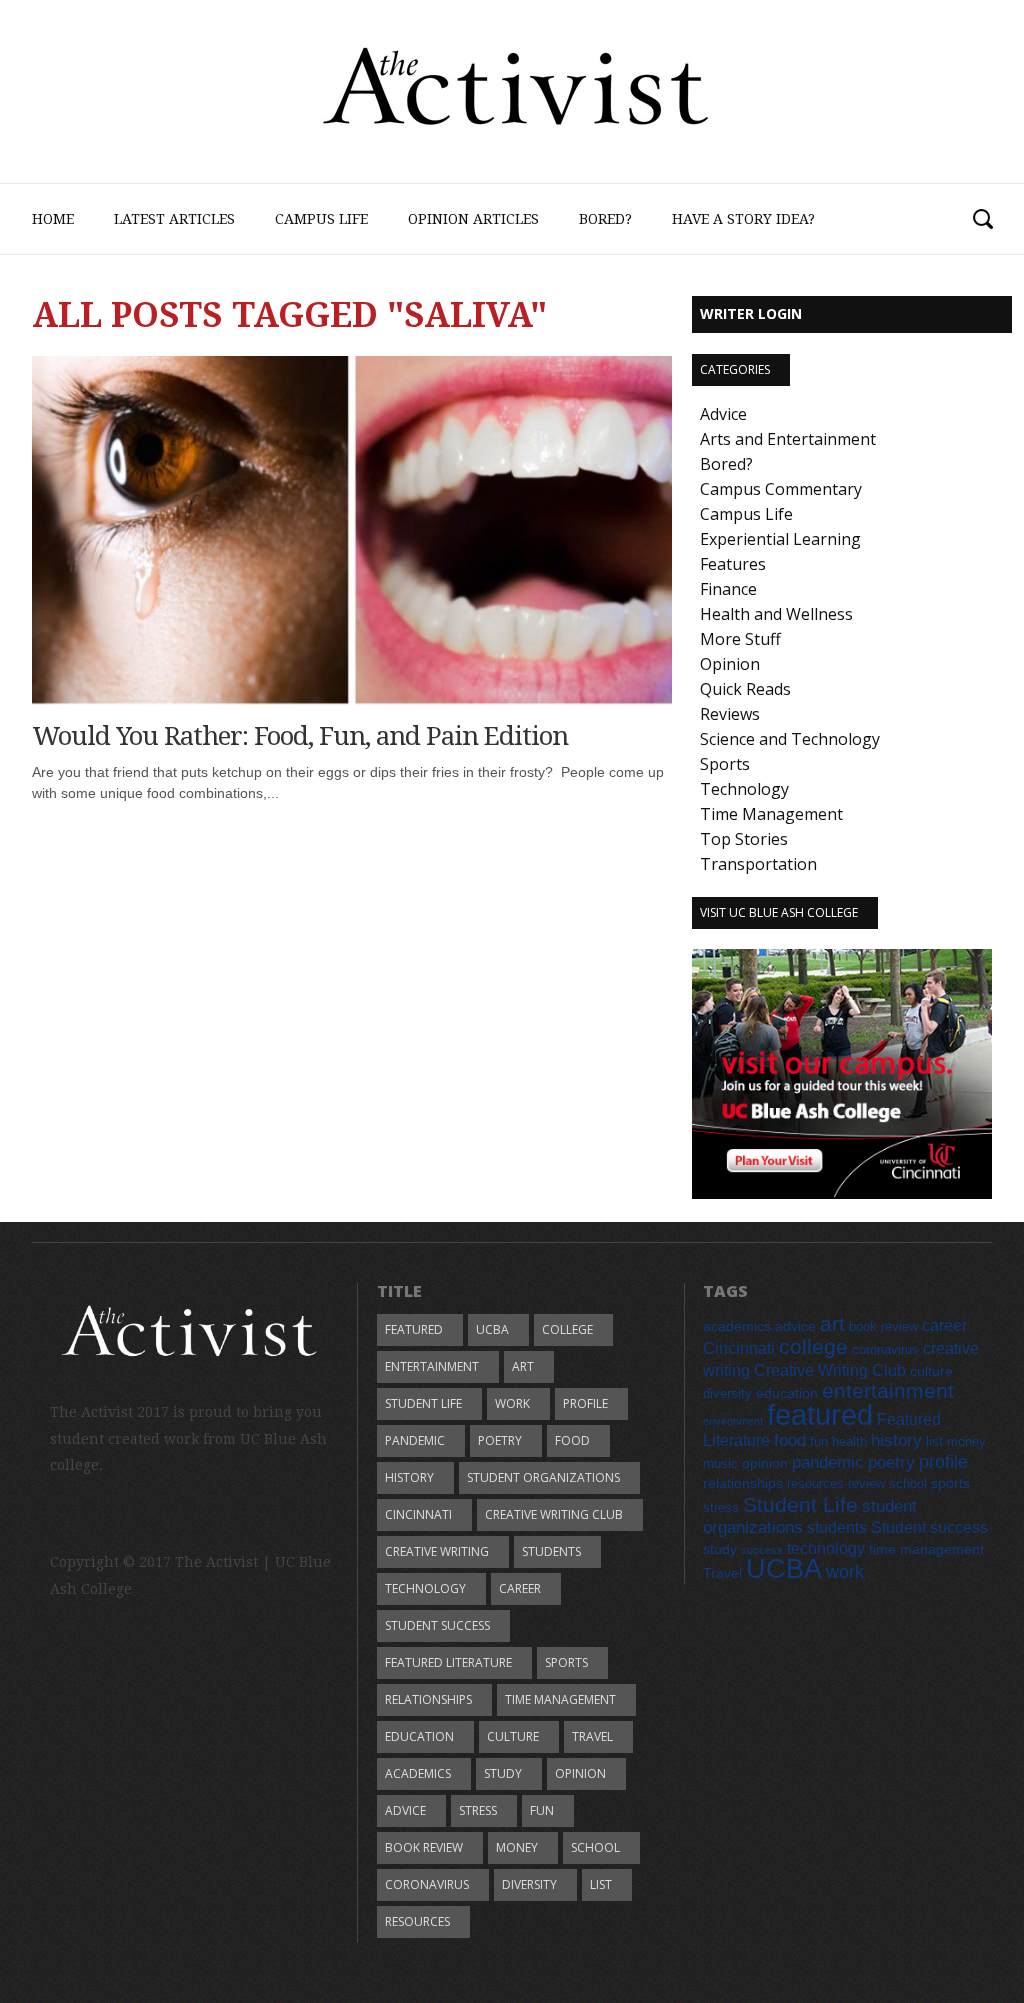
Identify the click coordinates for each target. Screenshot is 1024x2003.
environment (733, 1421)
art (523, 1366)
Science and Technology (790, 739)
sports (566, 1662)
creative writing (437, 1551)
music (720, 1464)
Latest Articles (174, 219)
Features (733, 564)
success (762, 1550)
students (551, 1551)
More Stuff (740, 639)
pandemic (415, 1440)
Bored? (605, 219)
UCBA (492, 1329)
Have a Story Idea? (743, 219)
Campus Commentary (781, 489)
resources (417, 1921)
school (595, 1847)
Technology (744, 789)
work (512, 1403)
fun (542, 1810)
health (849, 1442)
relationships (428, 1699)
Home (53, 219)
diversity (529, 1884)
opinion (580, 1773)
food (572, 1440)
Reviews (730, 714)
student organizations (543, 1477)
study (503, 1773)
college (567, 1329)
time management (560, 1699)
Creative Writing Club (554, 1514)
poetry (500, 1440)
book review (424, 1847)
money (517, 1847)
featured (414, 1329)
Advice (723, 414)
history (409, 1477)
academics (418, 1773)
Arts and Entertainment (788, 439)
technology (425, 1588)
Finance (728, 589)
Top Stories (744, 839)
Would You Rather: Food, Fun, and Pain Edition (300, 736)
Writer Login (751, 313)
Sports (725, 764)
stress (478, 1810)
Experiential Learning (780, 539)
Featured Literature (448, 1662)
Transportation (758, 864)
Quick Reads (745, 689)
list (601, 1884)
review (866, 1484)
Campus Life (321, 219)
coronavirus (427, 1884)
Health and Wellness (776, 614)
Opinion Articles (473, 219)
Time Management (771, 814)
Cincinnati (418, 1514)
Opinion (730, 664)
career (520, 1588)
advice (405, 1810)
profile (585, 1403)
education (419, 1736)
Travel (592, 1736)
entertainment (432, 1366)
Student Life (423, 1403)
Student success (437, 1625)
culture (513, 1736)
